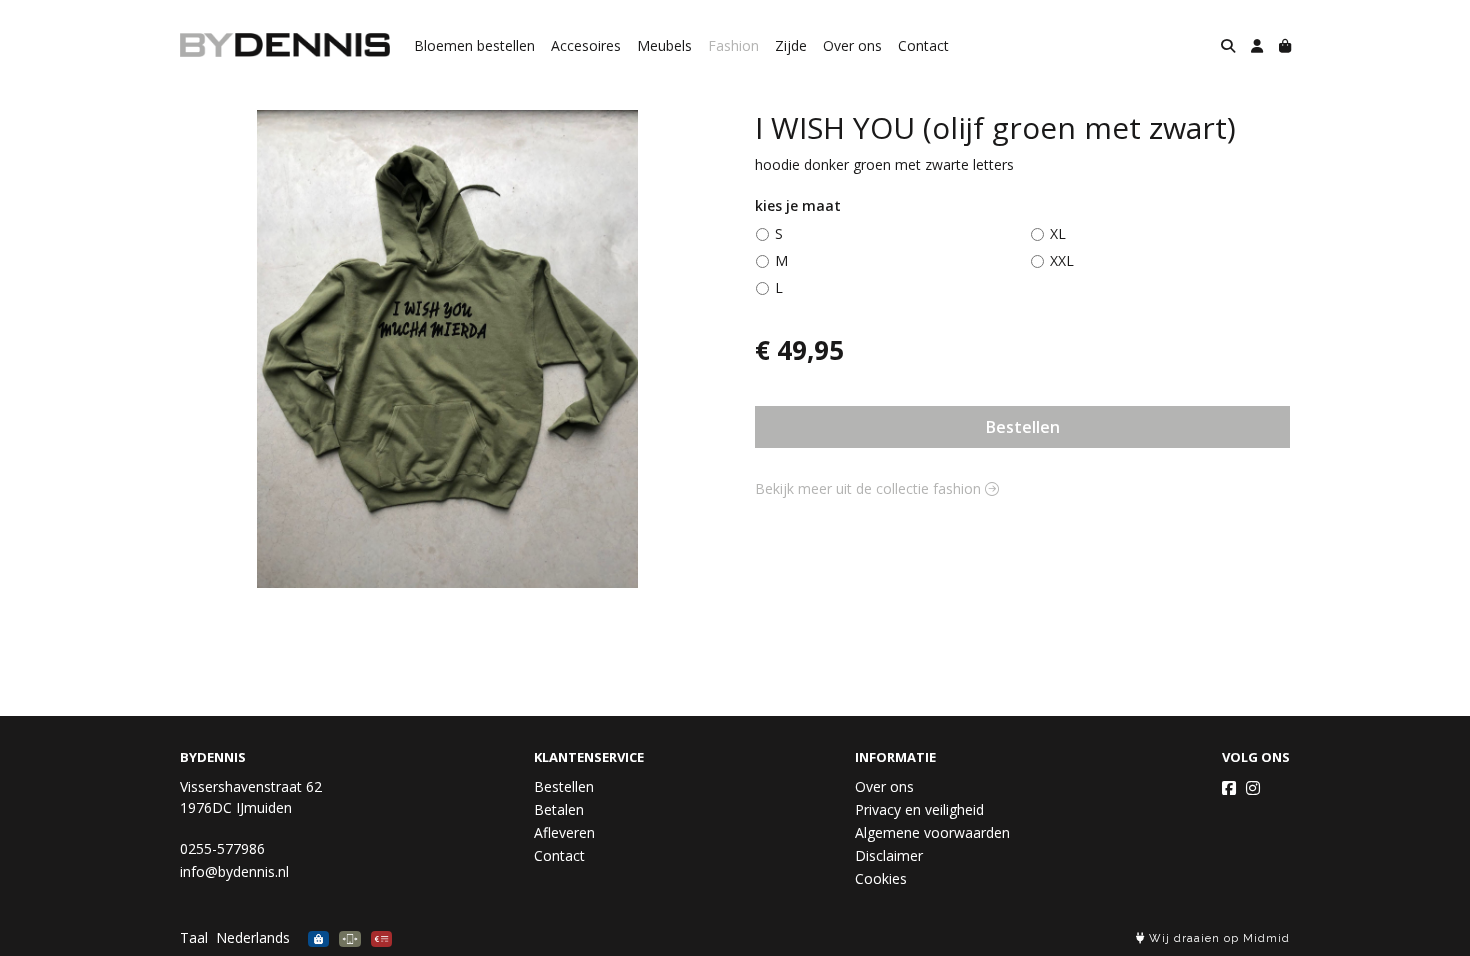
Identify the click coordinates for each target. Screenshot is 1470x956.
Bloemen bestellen (474, 45)
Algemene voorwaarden (932, 832)
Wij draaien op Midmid (1217, 938)
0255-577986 (222, 848)
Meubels (664, 45)
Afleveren (564, 832)
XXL (1062, 260)
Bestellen (1023, 427)
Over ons (852, 45)
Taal (194, 937)
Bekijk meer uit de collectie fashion (870, 488)
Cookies (881, 878)
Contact (923, 45)
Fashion (733, 45)
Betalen (559, 809)
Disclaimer (889, 855)
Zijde (791, 45)
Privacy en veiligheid (919, 809)
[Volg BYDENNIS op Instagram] (1253, 788)
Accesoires (586, 45)
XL (1058, 233)
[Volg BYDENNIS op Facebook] (1229, 788)
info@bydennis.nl (234, 871)
